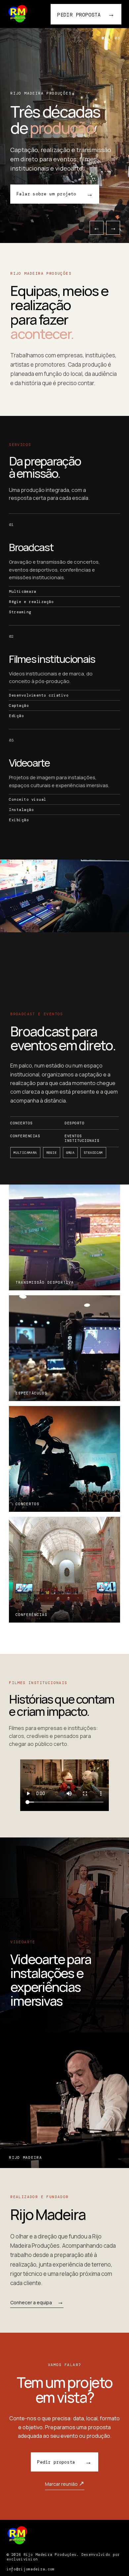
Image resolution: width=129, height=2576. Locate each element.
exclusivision (22, 2559)
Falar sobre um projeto (55, 194)
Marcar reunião (65, 2483)
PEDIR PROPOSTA (86, 14)
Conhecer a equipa (37, 2303)
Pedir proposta (64, 2462)
